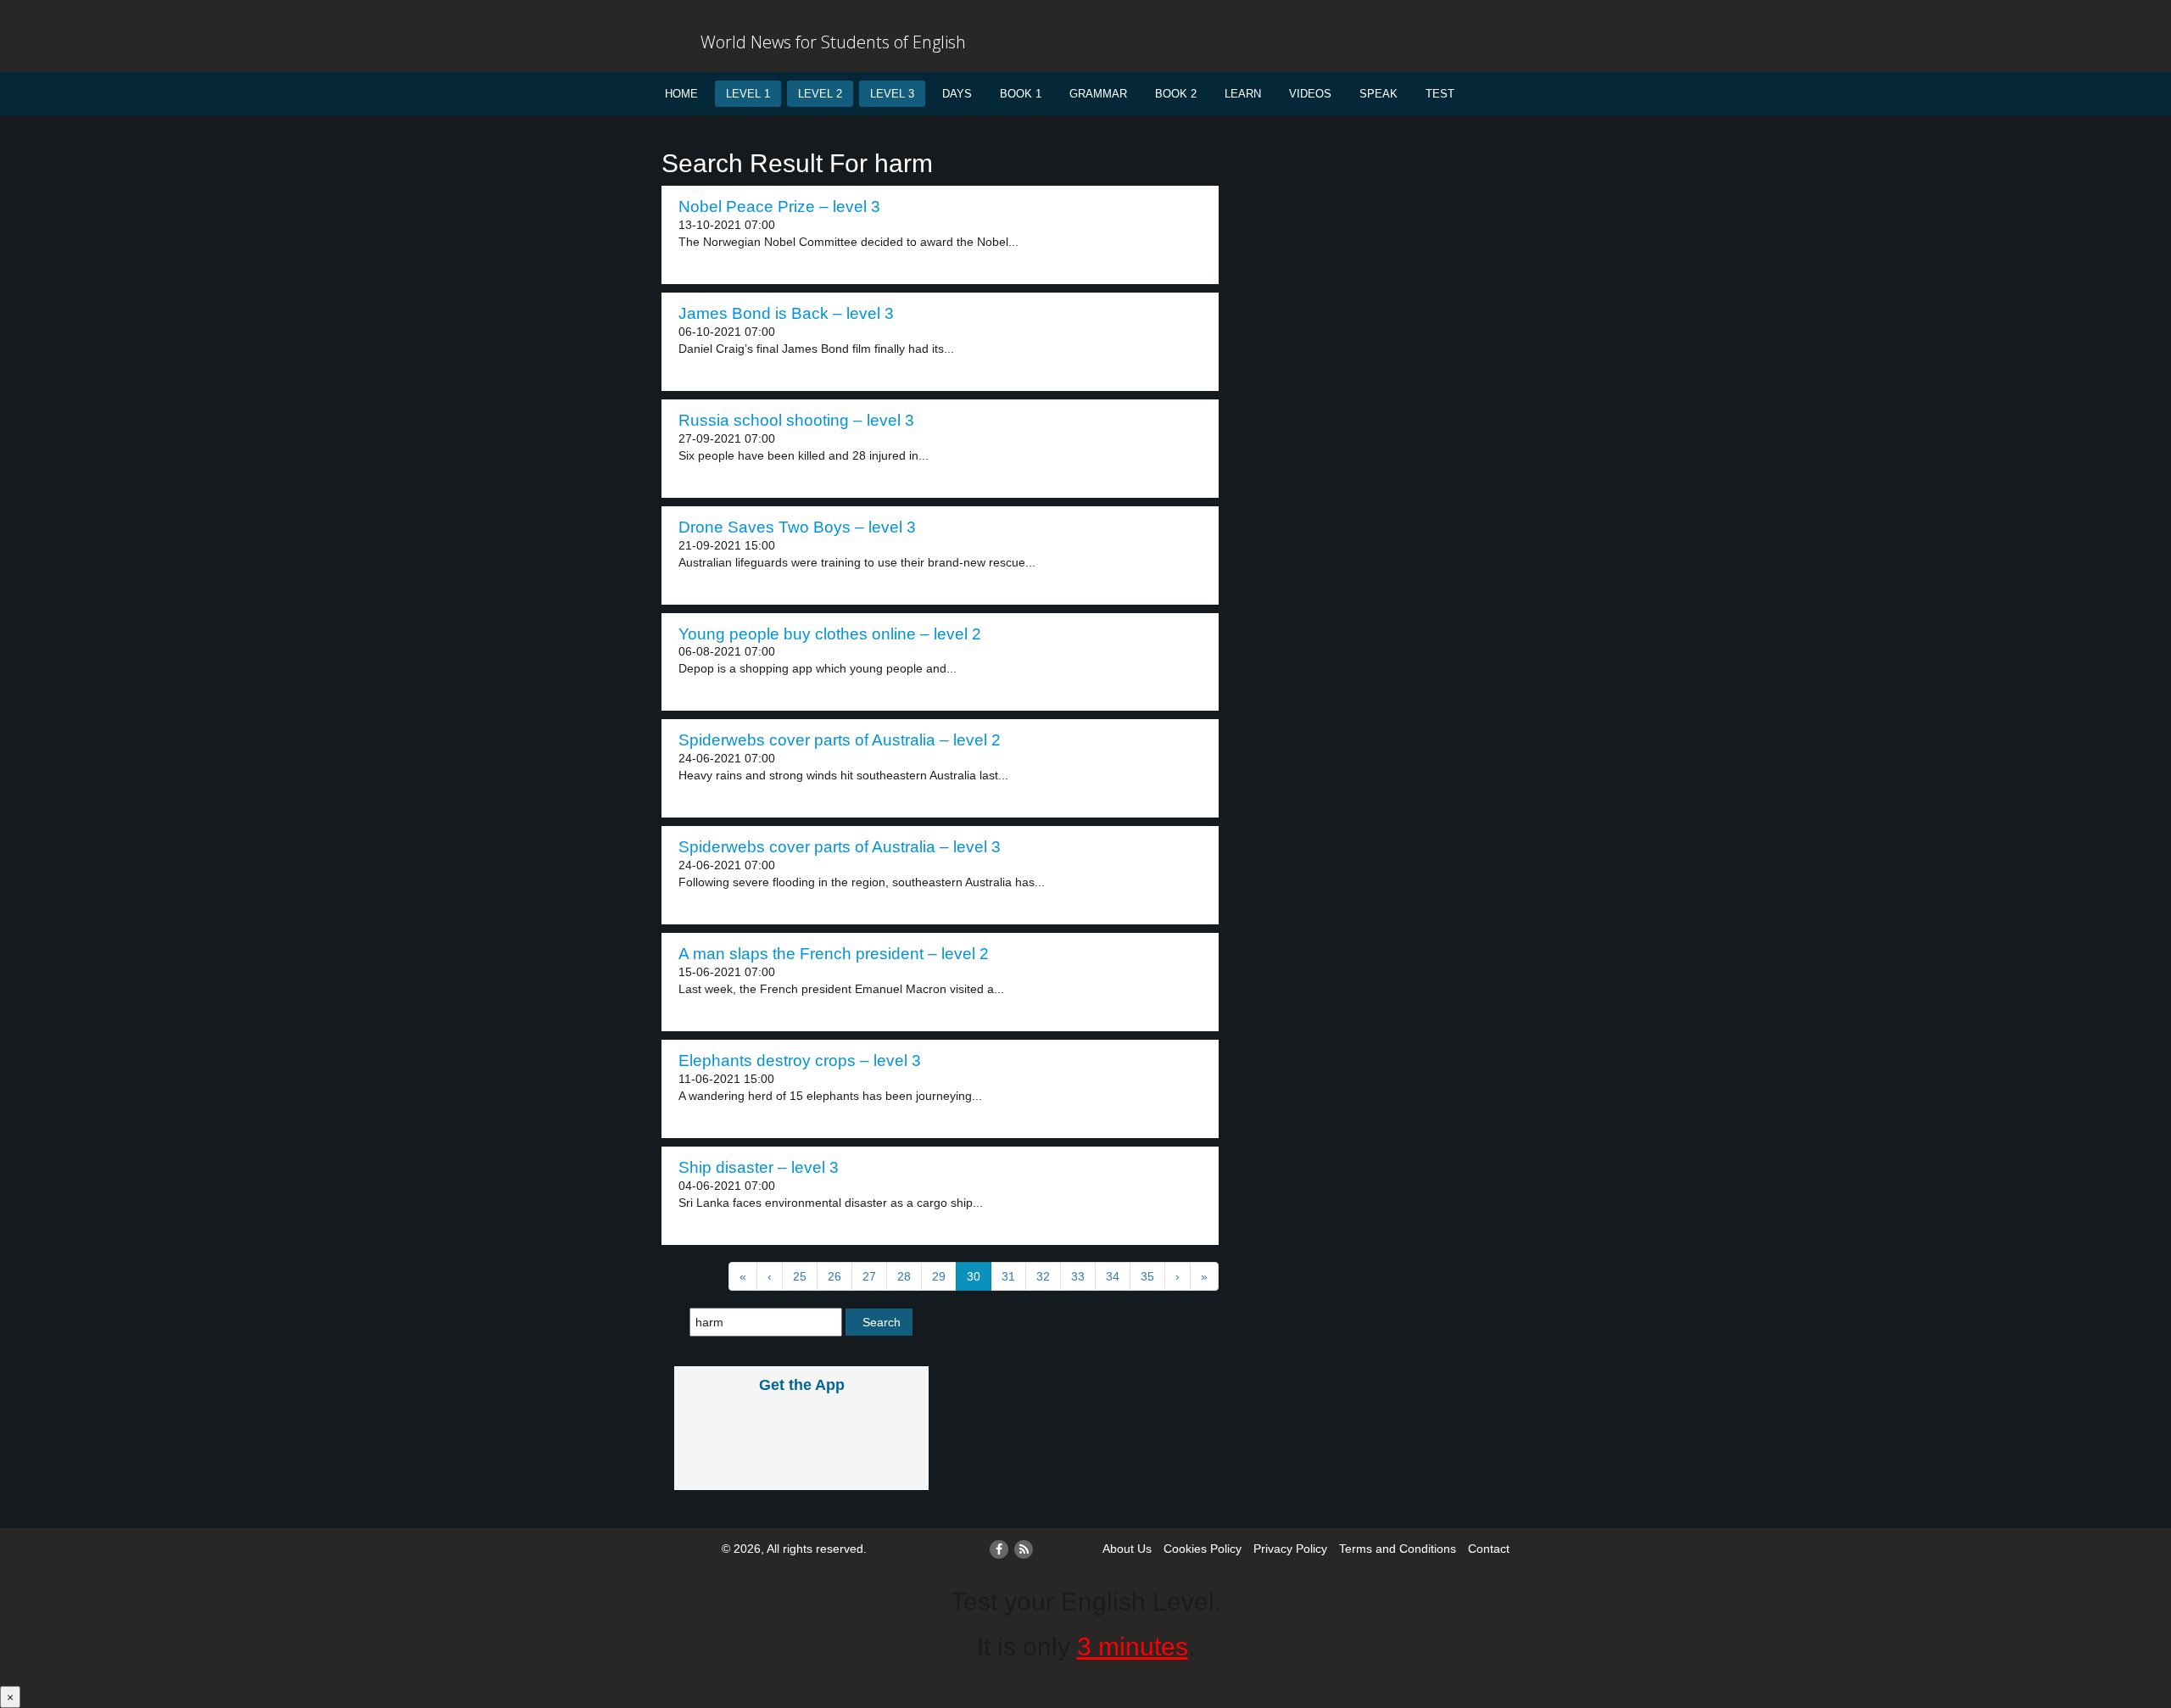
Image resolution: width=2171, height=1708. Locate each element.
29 (939, 1276)
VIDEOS (1310, 94)
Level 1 (748, 94)
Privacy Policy (1290, 1549)
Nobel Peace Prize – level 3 (779, 207)
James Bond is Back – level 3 (786, 313)
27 (869, 1276)
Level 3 (892, 94)
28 (904, 1276)
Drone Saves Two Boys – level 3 (797, 527)
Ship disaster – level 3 (759, 1167)
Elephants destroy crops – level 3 (800, 1061)
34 (1113, 1276)
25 (800, 1276)
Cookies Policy (1203, 1549)
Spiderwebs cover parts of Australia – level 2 (840, 740)
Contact (1489, 1549)
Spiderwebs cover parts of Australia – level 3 (840, 847)
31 (1008, 1276)
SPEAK (1379, 94)
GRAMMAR (1098, 94)
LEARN (1243, 94)
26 (834, 1276)
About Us (1127, 1549)
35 (1147, 1276)
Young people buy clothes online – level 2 (830, 634)
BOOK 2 (1176, 94)
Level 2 (820, 94)
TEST (1440, 94)
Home (681, 94)
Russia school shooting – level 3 (796, 420)
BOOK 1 (1021, 94)
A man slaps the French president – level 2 (834, 954)
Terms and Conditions (1398, 1549)
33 (1078, 1276)
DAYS (957, 94)
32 (1043, 1276)
